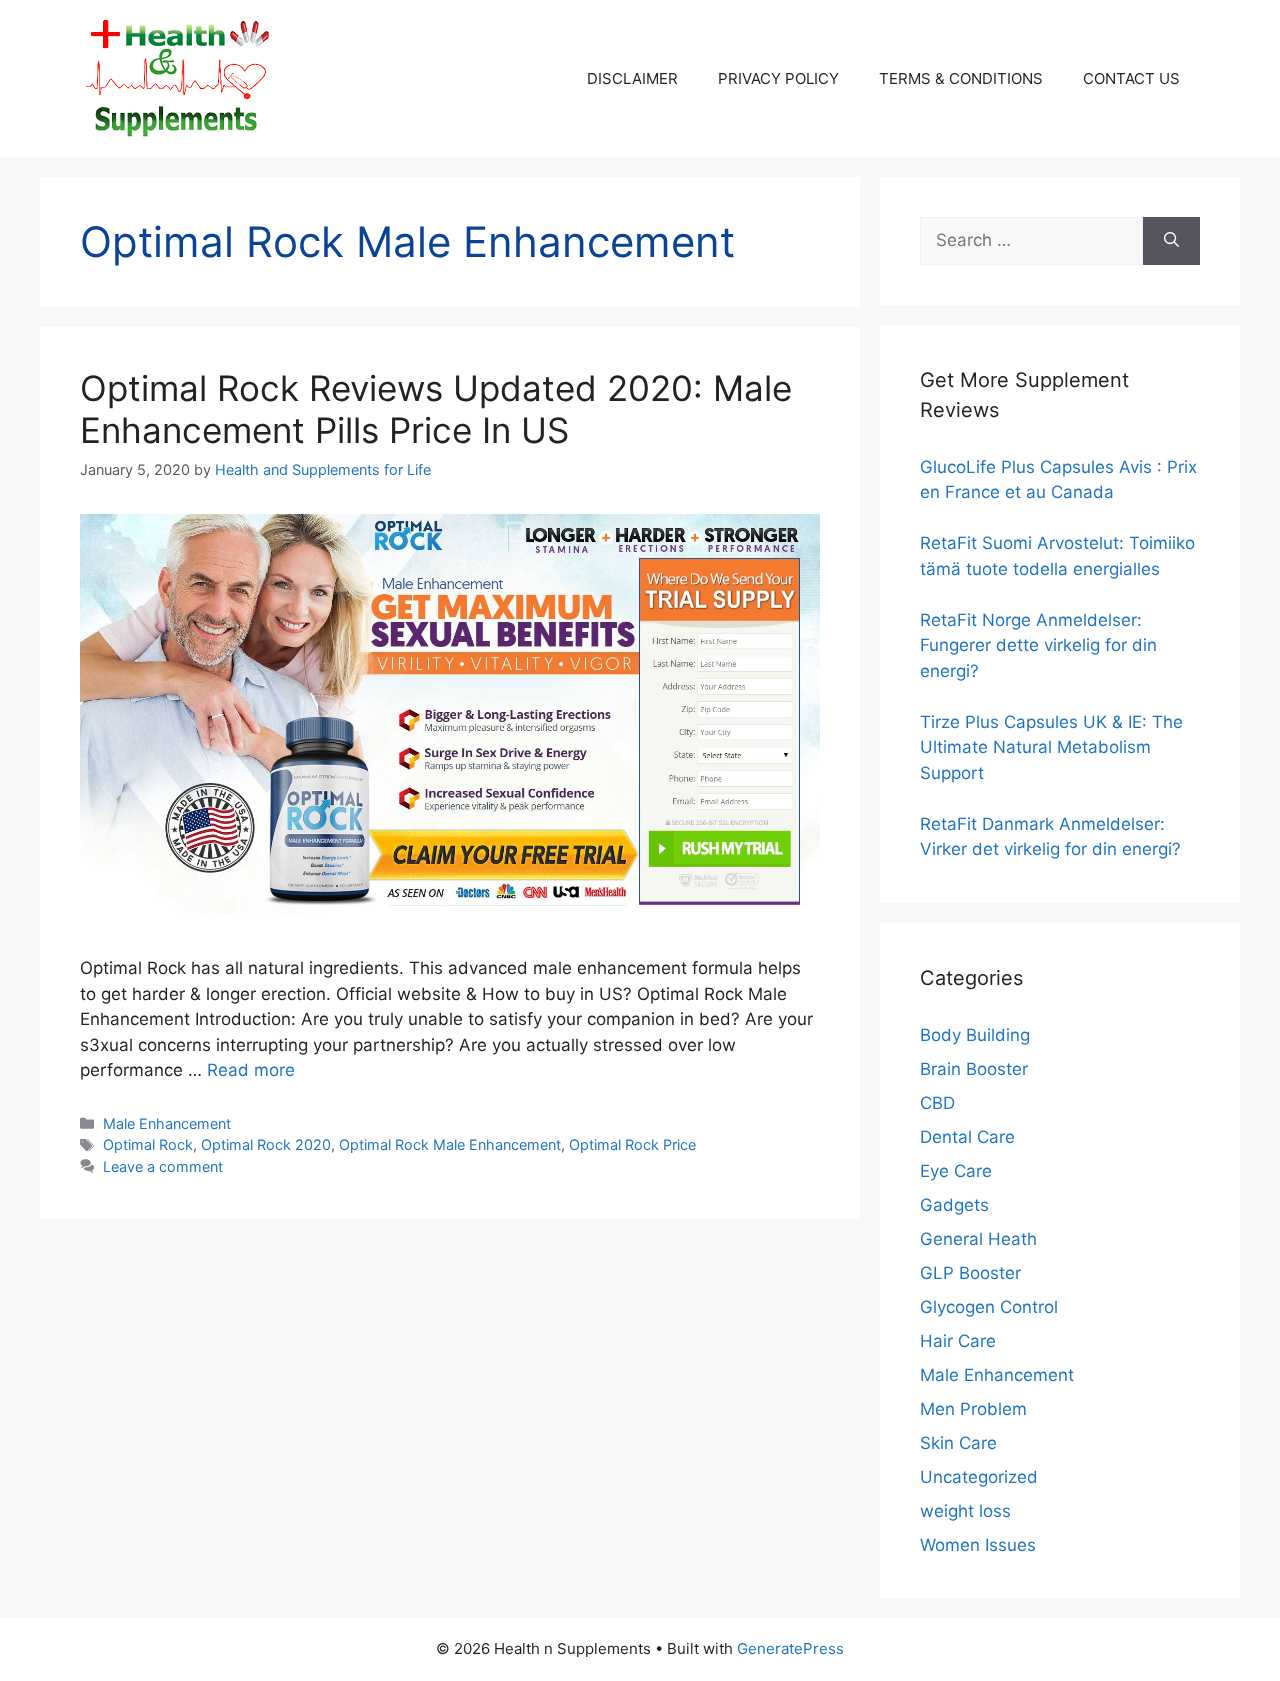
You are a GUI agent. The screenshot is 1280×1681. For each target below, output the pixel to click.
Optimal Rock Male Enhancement (450, 1144)
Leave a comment (163, 1166)
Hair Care (958, 1341)
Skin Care (958, 1443)
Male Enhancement (167, 1123)
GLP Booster (970, 1273)
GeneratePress (790, 1648)
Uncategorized (979, 1477)
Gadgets (954, 1205)
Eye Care (956, 1171)
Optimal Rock (148, 1144)
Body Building (975, 1035)
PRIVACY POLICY (778, 78)
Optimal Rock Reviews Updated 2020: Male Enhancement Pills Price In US (436, 409)
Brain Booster (974, 1069)
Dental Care (967, 1137)
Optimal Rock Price (632, 1144)
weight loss (965, 1511)
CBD (937, 1103)
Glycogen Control (989, 1307)
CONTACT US (1131, 78)
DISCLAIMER (632, 78)
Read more (251, 1070)
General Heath (978, 1239)
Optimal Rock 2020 (266, 1144)
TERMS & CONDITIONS (961, 78)
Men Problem (973, 1409)
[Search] (1171, 241)
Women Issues (978, 1545)
